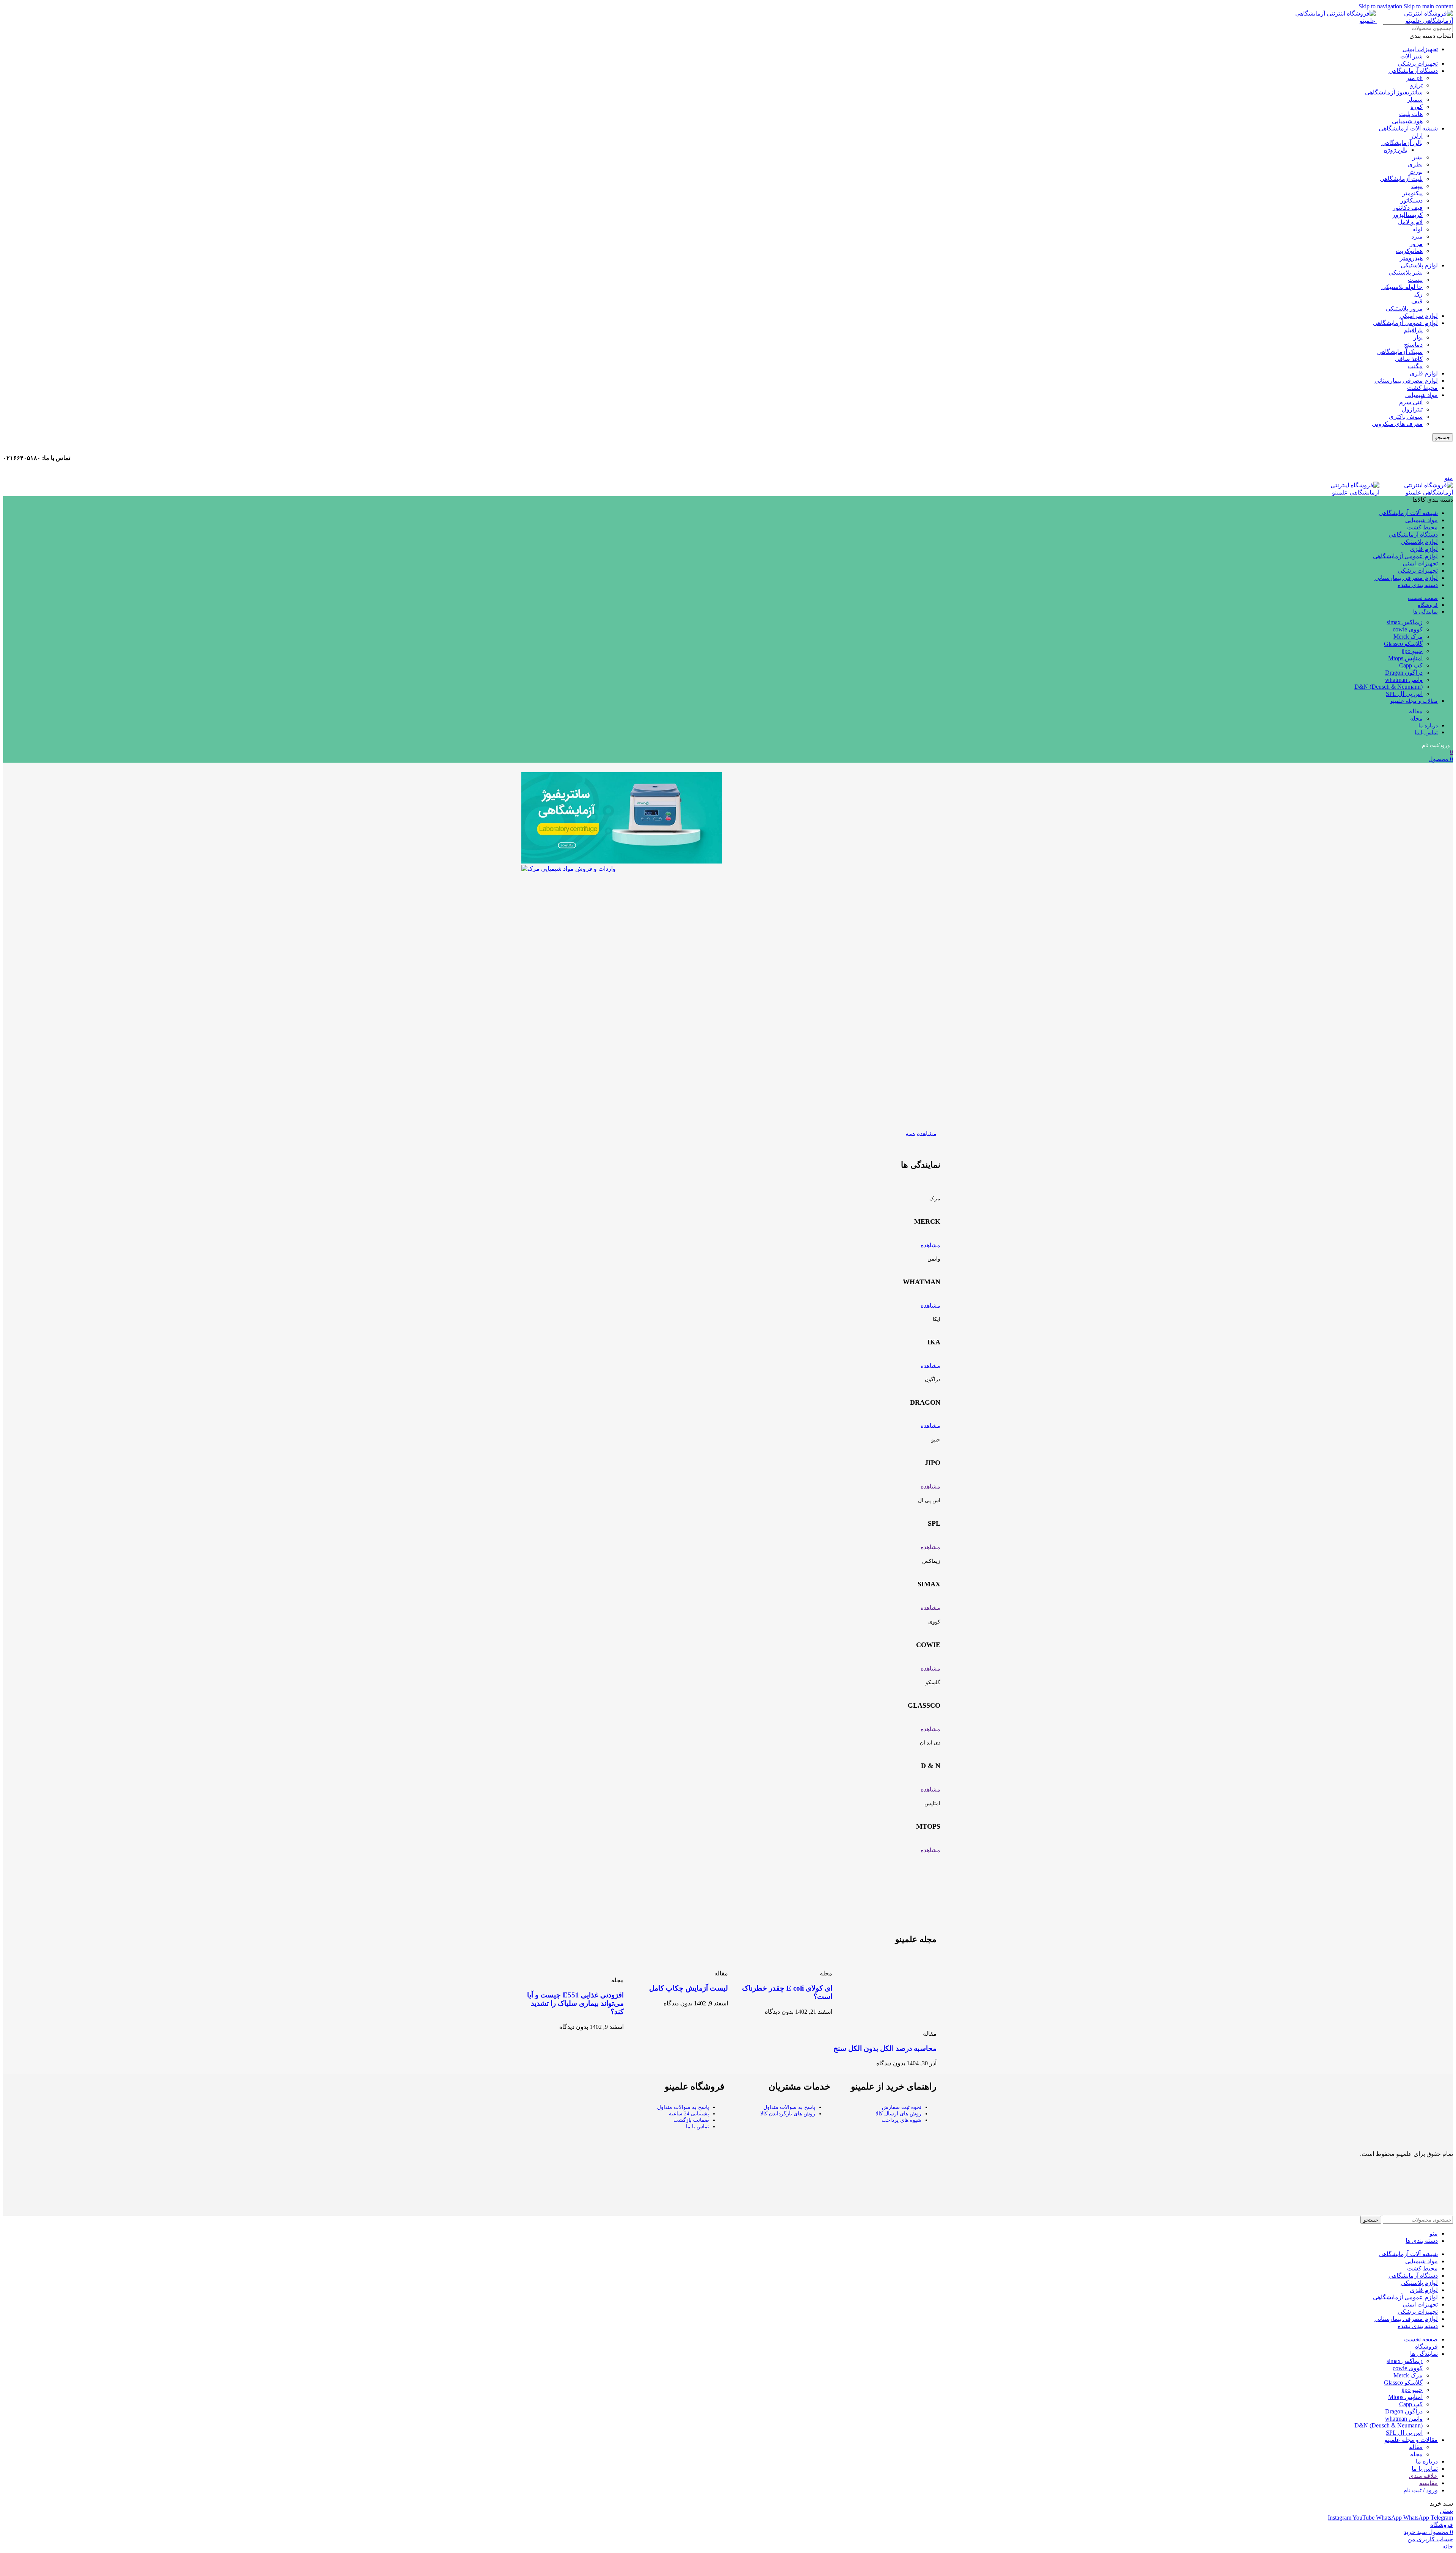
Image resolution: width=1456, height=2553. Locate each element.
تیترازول (1412, 409)
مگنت (1415, 366)
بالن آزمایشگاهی (1402, 143)
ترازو (1416, 85)
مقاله (1416, 711)
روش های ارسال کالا (898, 2114)
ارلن (1417, 136)
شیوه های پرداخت (901, 2120)
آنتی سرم (1411, 402)
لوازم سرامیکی (1419, 316)
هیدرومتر (1411, 258)
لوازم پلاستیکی (1419, 265)
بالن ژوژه (1396, 150)
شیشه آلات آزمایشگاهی (1408, 128)
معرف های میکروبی (1397, 424)
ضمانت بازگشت (691, 2120)
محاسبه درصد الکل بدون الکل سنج (885, 2048)
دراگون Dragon (1404, 673)
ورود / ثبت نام (1421, 2490)
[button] (622, 1062)
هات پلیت (1411, 114)
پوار (1418, 337)
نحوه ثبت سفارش (902, 2107)
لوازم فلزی (1424, 373)
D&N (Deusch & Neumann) (1389, 687)
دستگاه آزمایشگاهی (1413, 71)
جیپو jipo (1412, 651)
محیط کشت (1422, 388)
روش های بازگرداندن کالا (788, 2114)
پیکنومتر (1412, 193)
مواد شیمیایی (1421, 395)
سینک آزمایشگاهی (1400, 352)
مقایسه (1429, 2483)
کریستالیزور (1407, 215)
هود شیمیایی (1407, 121)
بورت (1416, 172)
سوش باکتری (1406, 417)
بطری (1415, 164)
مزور (1416, 244)
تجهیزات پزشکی (1418, 64)
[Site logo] (1416, 492)
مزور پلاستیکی (1404, 309)
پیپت (1417, 186)
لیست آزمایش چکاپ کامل (689, 1988)
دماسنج (1413, 345)
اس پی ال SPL (1404, 694)
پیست (1415, 280)
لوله (1418, 229)
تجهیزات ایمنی (1420, 49)
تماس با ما (697, 2127)
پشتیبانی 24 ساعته (689, 2114)
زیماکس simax (1405, 622)
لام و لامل (1410, 222)
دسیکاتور (1411, 200)
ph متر (1414, 78)
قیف (1417, 301)
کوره (1417, 107)
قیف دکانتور (1408, 208)
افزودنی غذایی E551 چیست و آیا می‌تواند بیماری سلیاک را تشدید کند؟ (575, 2003)
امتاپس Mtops (1405, 658)
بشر (1418, 157)
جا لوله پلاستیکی (1402, 287)
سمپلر (1415, 100)
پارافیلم (1413, 330)
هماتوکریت (1409, 251)
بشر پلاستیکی (1406, 272)
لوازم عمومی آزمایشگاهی (1405, 323)
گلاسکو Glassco (1403, 644)
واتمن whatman (1404, 680)
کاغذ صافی (1409, 359)
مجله (1416, 718)
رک (1418, 294)
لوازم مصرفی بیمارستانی (1406, 381)
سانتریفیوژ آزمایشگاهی (1394, 92)
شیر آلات (1411, 56)
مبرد (1417, 236)
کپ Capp (1411, 665)
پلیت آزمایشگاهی (1401, 179)
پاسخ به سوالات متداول (789, 2107)
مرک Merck (1408, 637)
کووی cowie (1408, 629)
